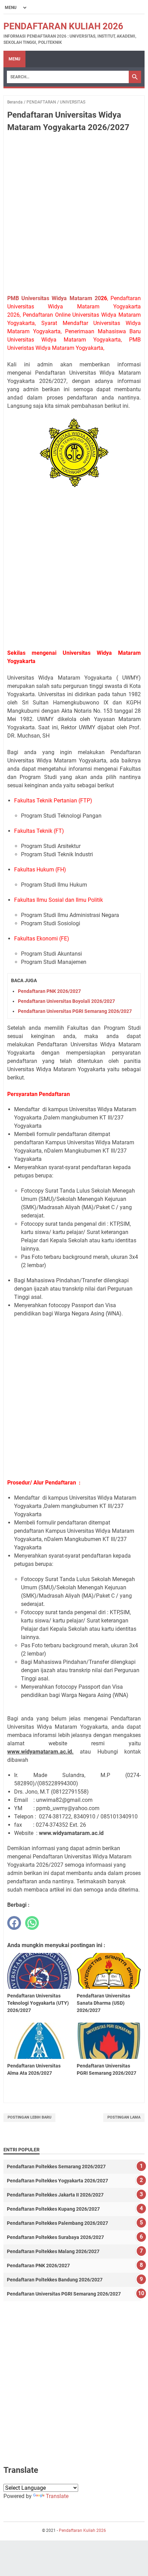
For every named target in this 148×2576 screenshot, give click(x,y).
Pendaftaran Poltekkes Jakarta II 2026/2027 (55, 2195)
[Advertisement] (74, 215)
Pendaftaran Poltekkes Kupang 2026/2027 (53, 2209)
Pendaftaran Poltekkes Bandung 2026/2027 (55, 2280)
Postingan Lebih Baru (29, 2117)
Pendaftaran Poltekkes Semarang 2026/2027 (56, 2167)
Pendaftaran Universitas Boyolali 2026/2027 (66, 1001)
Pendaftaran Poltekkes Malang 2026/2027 (53, 2251)
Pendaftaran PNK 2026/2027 (49, 991)
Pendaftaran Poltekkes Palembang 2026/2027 (57, 2223)
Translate (57, 2496)
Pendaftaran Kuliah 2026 (63, 26)
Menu (14, 59)
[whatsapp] (32, 1923)
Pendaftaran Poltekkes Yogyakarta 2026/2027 (57, 2181)
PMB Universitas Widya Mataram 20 (54, 298)
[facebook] (14, 1923)
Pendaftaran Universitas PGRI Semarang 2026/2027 (75, 1011)
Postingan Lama (124, 2117)
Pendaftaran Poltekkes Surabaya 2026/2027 (55, 2237)
